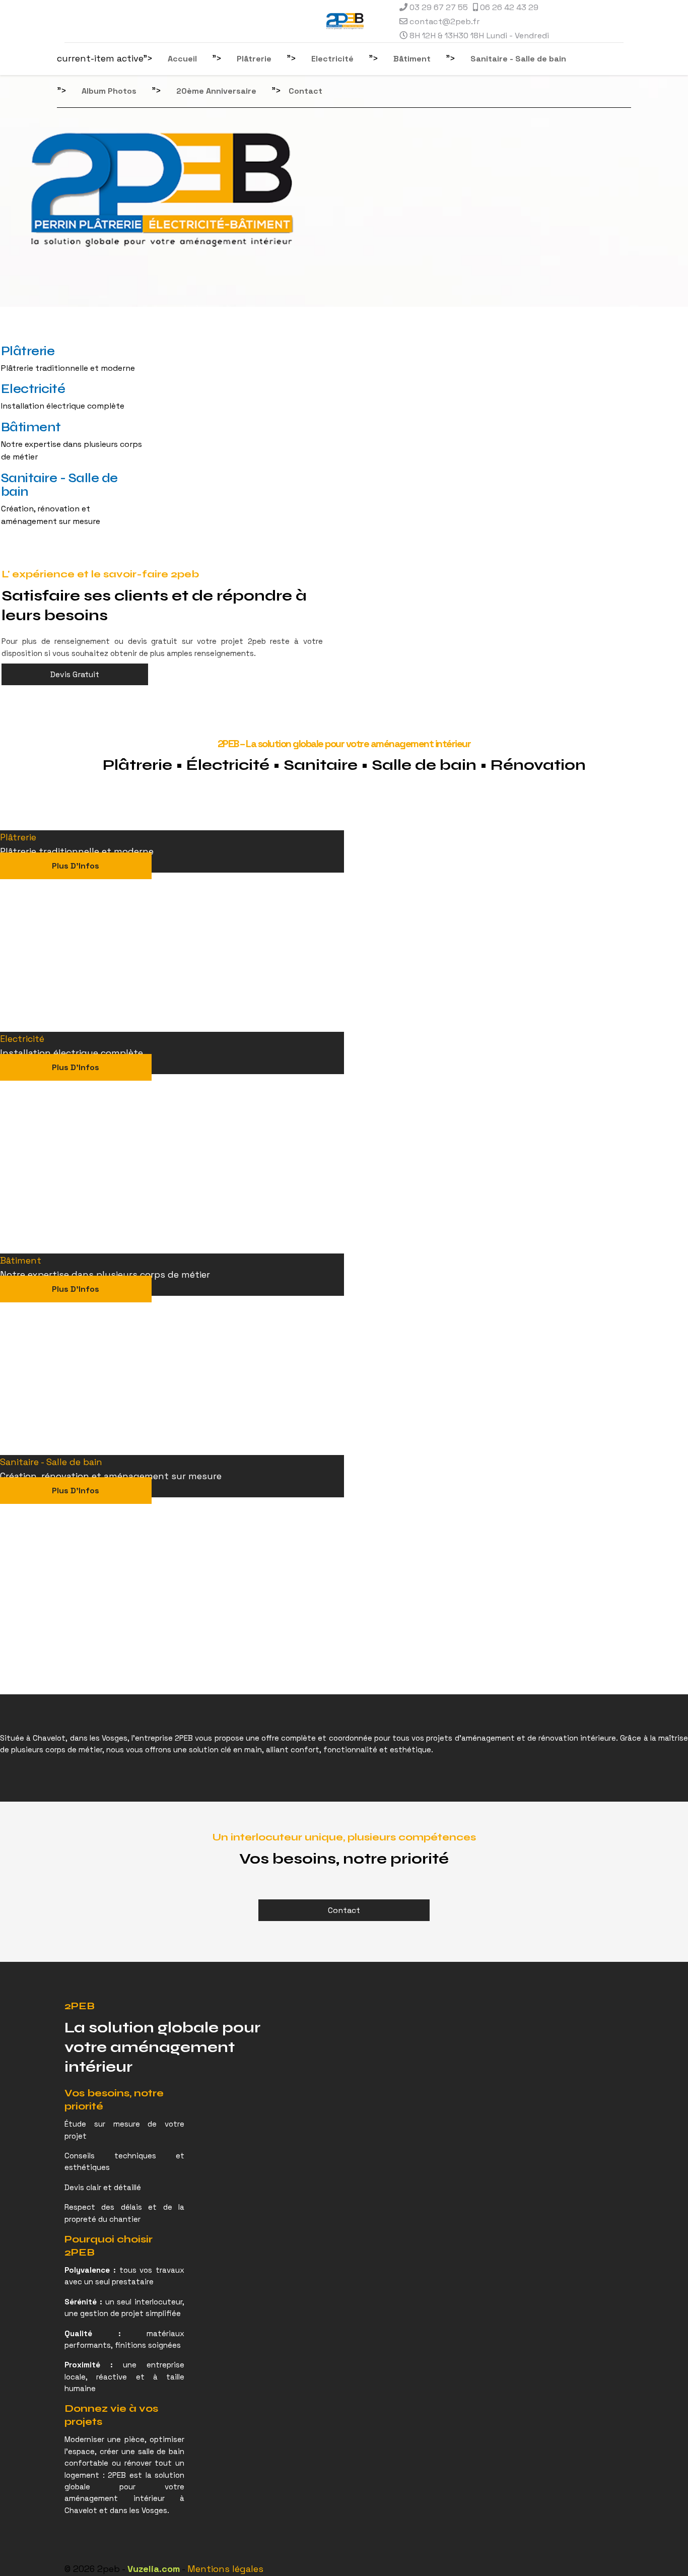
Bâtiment (412, 59)
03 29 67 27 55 (439, 7)
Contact (305, 91)
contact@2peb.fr (445, 21)
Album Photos (109, 91)
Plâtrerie (254, 59)
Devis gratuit (75, 674)
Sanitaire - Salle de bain (518, 59)
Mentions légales (225, 2569)
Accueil (182, 59)
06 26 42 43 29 (509, 7)
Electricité (332, 59)
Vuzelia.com (154, 2569)
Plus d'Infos (76, 866)
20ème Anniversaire (216, 91)
